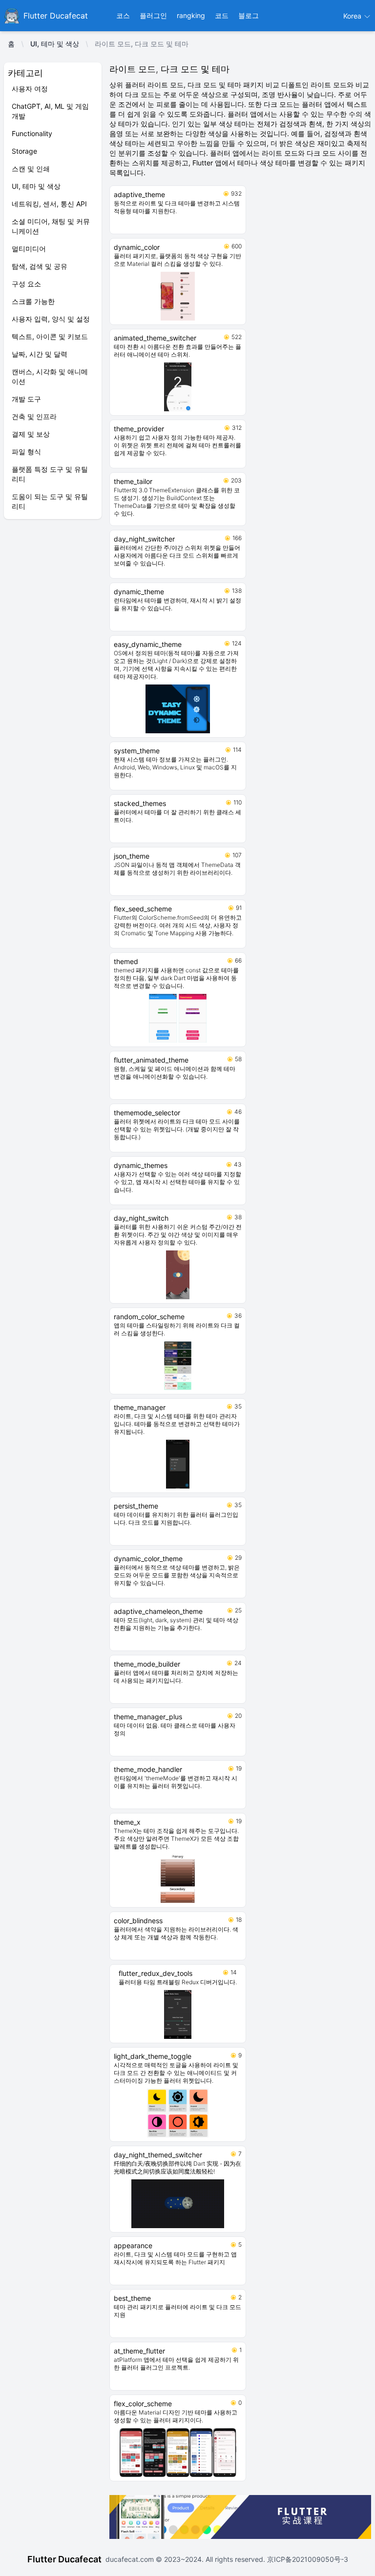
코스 (123, 15)
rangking (191, 15)
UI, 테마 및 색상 (55, 44)
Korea (353, 16)
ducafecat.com (131, 2559)
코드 (222, 15)
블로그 (249, 15)
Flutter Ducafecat (64, 2559)
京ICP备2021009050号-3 (307, 2559)
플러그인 (153, 15)
